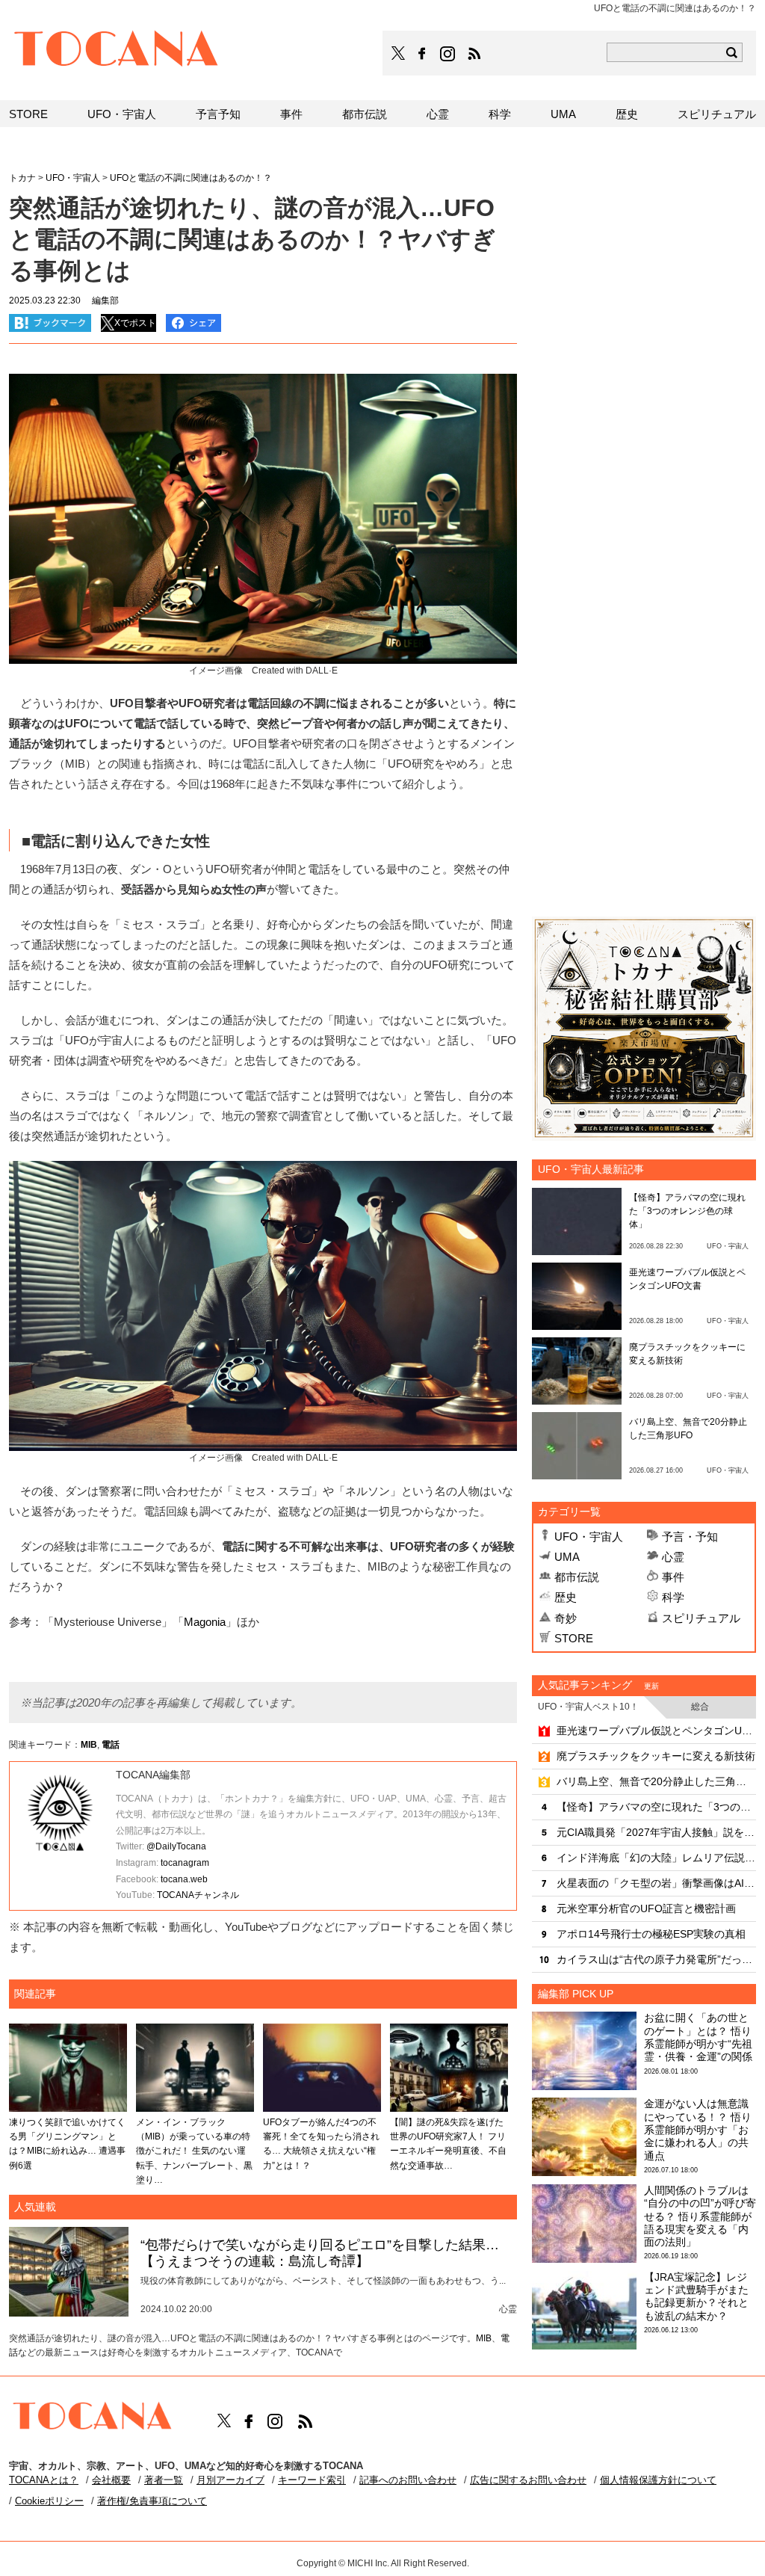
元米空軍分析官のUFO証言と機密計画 (646, 1908)
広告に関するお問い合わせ (528, 2480)
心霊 (673, 1557)
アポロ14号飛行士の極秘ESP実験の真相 (651, 1934)
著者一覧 (164, 2480)
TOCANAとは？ (44, 2480)
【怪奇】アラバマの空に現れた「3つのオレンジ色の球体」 (687, 1211)
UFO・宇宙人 (589, 1537)
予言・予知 (690, 1537)
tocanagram (185, 1863)
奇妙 (566, 1618)
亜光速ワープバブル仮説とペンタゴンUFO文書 (656, 1731)
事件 (673, 1577)
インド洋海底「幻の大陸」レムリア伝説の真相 (656, 1858)
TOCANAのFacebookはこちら (422, 54)
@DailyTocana (176, 1846)
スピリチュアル (701, 1618)
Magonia (205, 1622)
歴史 (566, 1597)
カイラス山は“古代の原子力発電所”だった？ (656, 1959)
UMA (567, 1557)
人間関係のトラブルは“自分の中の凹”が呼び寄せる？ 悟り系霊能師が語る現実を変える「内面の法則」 (700, 2216)
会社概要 (111, 2480)
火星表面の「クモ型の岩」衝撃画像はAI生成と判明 (656, 1883)
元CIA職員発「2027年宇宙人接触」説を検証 (656, 1832)
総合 (700, 1707)
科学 (673, 1597)
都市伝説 (577, 1577)
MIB (89, 1745)
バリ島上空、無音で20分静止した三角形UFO (656, 1781)
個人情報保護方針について (658, 2480)
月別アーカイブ (230, 2480)
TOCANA (117, 51)
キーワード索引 (312, 2480)
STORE (574, 1638)
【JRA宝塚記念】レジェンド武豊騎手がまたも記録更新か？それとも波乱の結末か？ (696, 2296)
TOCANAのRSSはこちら (474, 54)
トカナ (22, 178)
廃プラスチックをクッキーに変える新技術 (656, 1756)
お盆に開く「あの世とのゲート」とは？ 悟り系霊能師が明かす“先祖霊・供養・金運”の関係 (698, 2037)
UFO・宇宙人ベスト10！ (588, 1707)
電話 (111, 1745)
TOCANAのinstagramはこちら (448, 54)
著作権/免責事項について (152, 2501)
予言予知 (218, 114)
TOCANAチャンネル (198, 1895)
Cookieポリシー (49, 2501)
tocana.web (184, 1879)
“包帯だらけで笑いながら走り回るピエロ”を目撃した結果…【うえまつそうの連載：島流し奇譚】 (320, 2253)
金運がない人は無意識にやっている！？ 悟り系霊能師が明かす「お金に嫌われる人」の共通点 (698, 2129)
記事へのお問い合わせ (408, 2480)
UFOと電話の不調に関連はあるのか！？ (191, 178)
